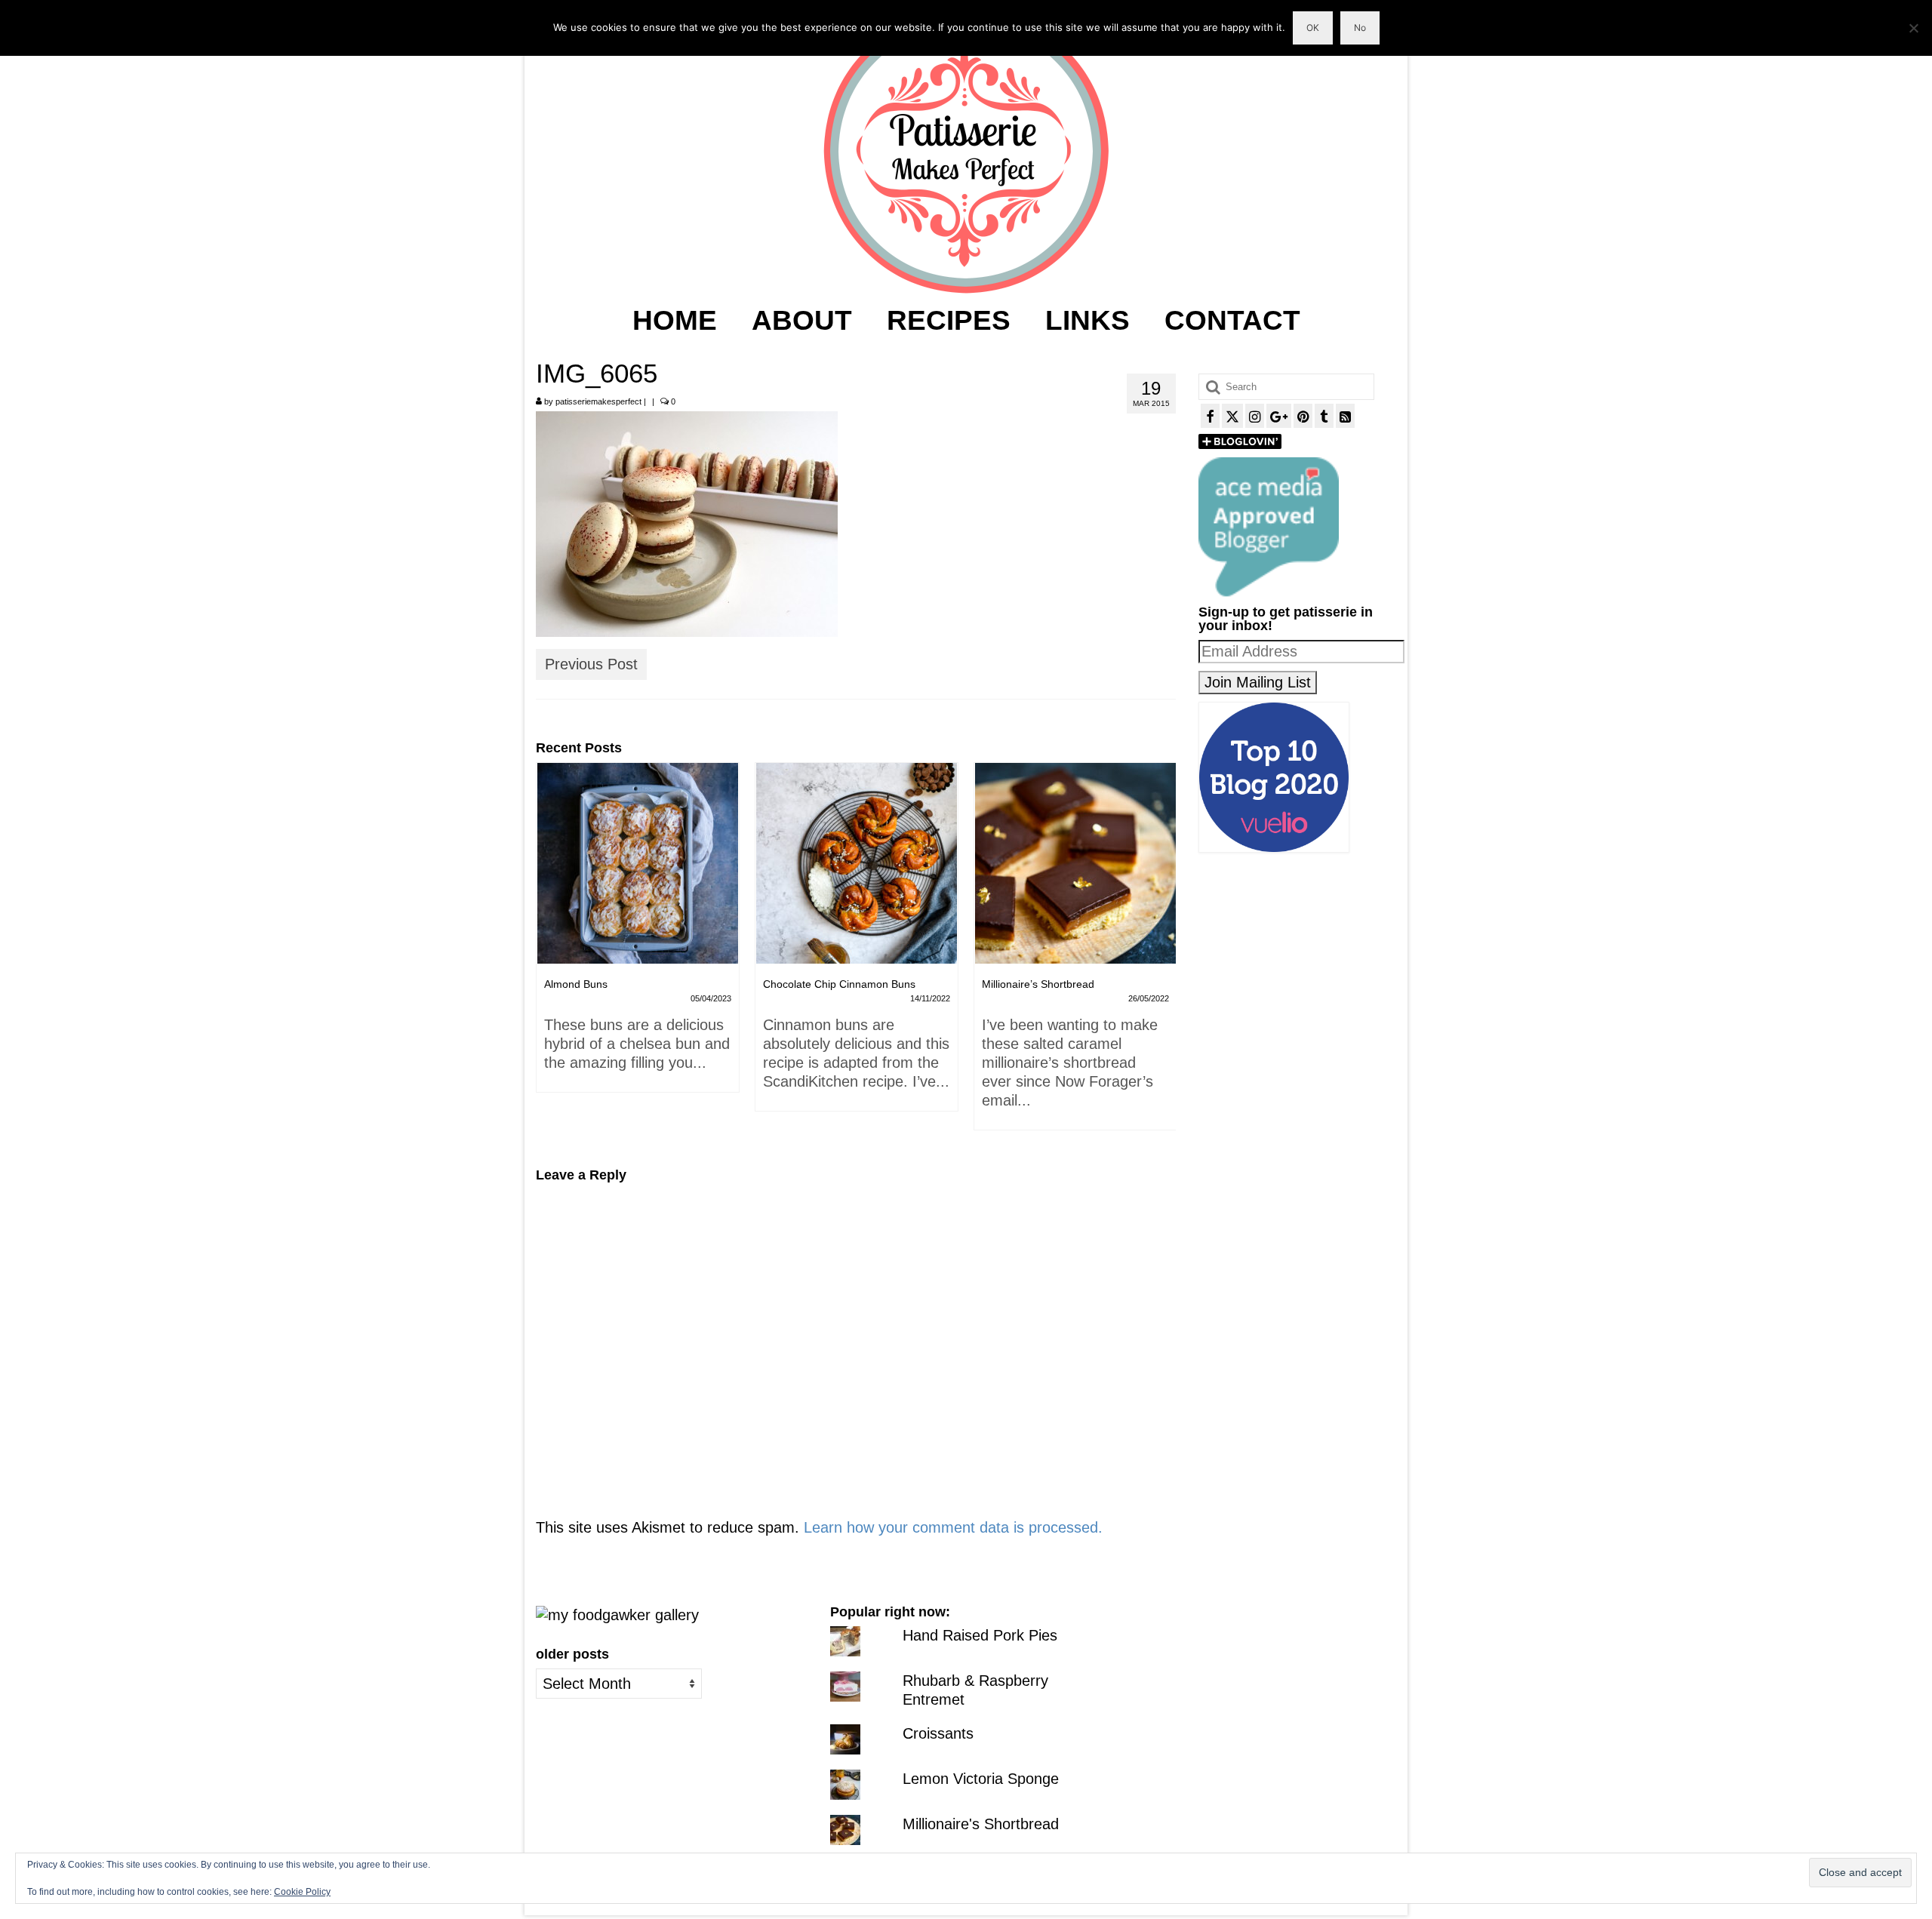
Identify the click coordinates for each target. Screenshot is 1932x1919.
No (1360, 28)
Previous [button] (549, 954)
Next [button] (1163, 954)
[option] (638, 935)
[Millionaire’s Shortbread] (1075, 863)
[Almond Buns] (638, 863)
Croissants (938, 1733)
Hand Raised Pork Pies (980, 1635)
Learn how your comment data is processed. (953, 1527)
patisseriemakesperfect (598, 401)
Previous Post (591, 664)
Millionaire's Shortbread (981, 1824)
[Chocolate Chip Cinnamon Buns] (857, 863)
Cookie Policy (302, 1892)
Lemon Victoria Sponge (981, 1779)
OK (1313, 28)
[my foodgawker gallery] (617, 1614)
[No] (1913, 28)
